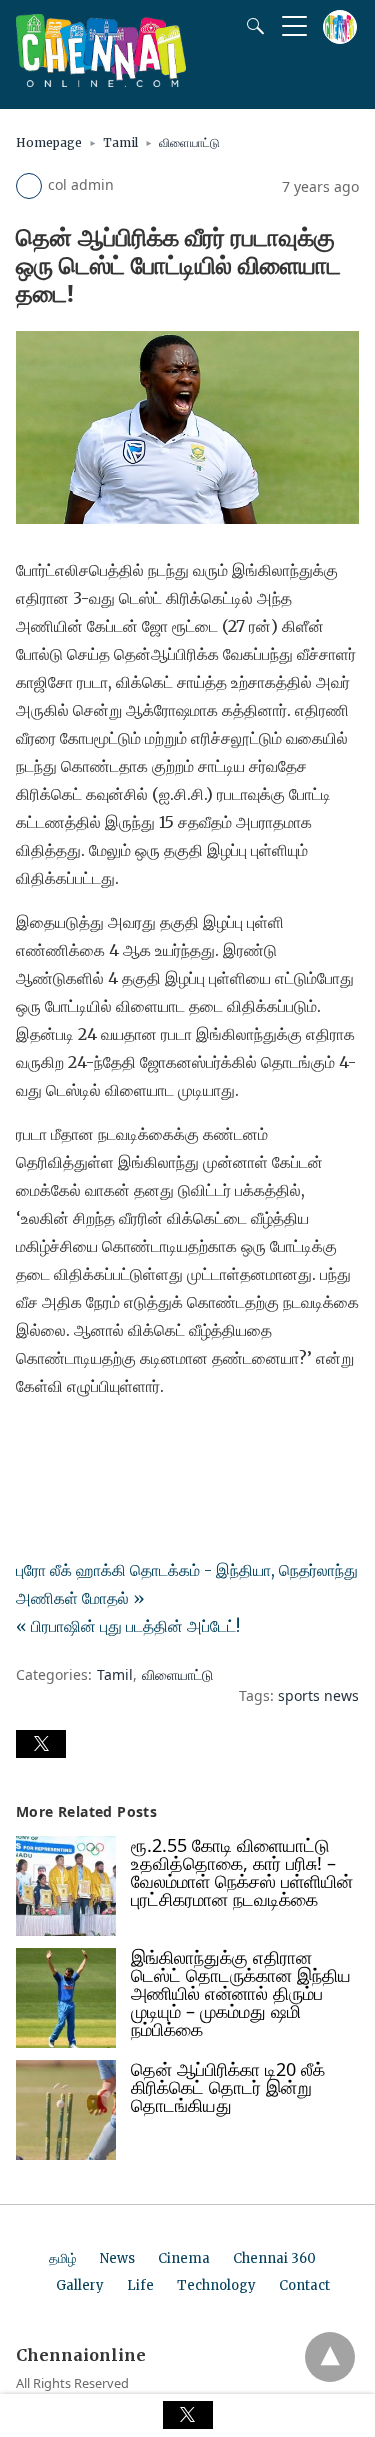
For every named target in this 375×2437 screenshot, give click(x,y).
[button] (41, 1744)
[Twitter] (64, 1442)
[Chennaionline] (101, 81)
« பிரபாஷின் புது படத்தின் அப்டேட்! (128, 1626)
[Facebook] (32, 1442)
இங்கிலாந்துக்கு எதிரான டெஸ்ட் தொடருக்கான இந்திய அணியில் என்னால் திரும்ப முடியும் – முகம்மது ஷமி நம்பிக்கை (241, 1993)
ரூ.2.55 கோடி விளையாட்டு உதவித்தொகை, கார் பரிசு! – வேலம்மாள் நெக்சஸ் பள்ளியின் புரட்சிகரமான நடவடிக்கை (242, 1872)
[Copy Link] (128, 1442)
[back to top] (330, 2357)
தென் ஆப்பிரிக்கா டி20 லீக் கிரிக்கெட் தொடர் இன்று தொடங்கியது (228, 2087)
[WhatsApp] (96, 1442)
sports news (318, 1695)
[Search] (251, 26)
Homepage (49, 142)
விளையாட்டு (189, 142)
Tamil (120, 142)
